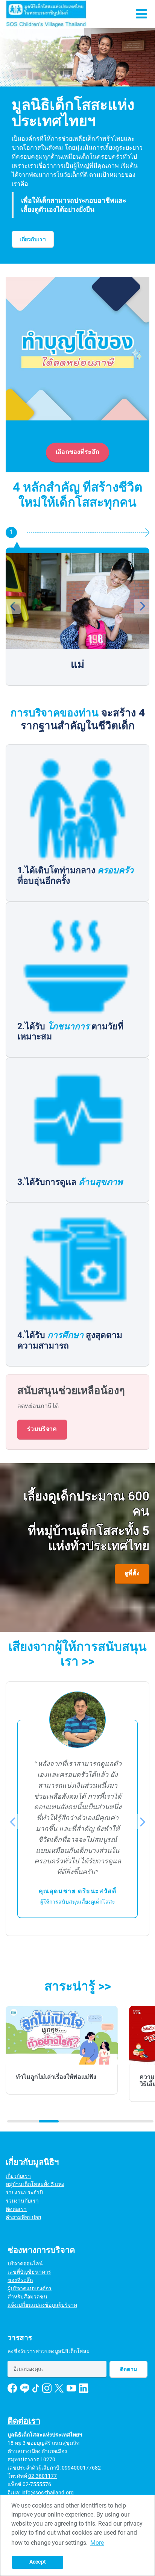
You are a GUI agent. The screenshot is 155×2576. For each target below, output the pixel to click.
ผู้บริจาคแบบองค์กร (30, 2288)
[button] (13, 374)
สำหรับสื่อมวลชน (27, 2297)
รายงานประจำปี (24, 2192)
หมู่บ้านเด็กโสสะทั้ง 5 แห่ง (35, 2184)
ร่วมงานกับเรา (22, 2201)
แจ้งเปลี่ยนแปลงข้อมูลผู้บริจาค (42, 2305)
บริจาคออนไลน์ (25, 2263)
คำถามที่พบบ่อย (23, 2217)
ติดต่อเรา (16, 2209)
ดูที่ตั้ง (132, 1573)
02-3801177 (43, 2476)
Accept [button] (38, 2562)
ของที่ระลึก (20, 2280)
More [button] (97, 2543)
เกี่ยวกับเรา (33, 239)
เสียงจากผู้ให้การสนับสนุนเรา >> (77, 1654)
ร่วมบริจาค (42, 1429)
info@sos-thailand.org (48, 2493)
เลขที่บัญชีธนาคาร (29, 2272)
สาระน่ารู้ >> (78, 1986)
